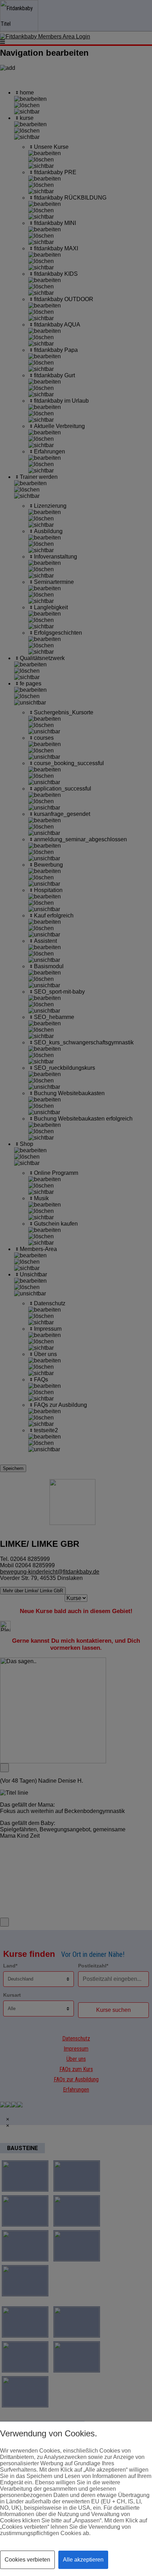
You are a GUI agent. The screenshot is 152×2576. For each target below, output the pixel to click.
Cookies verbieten (27, 2560)
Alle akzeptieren (83, 2560)
